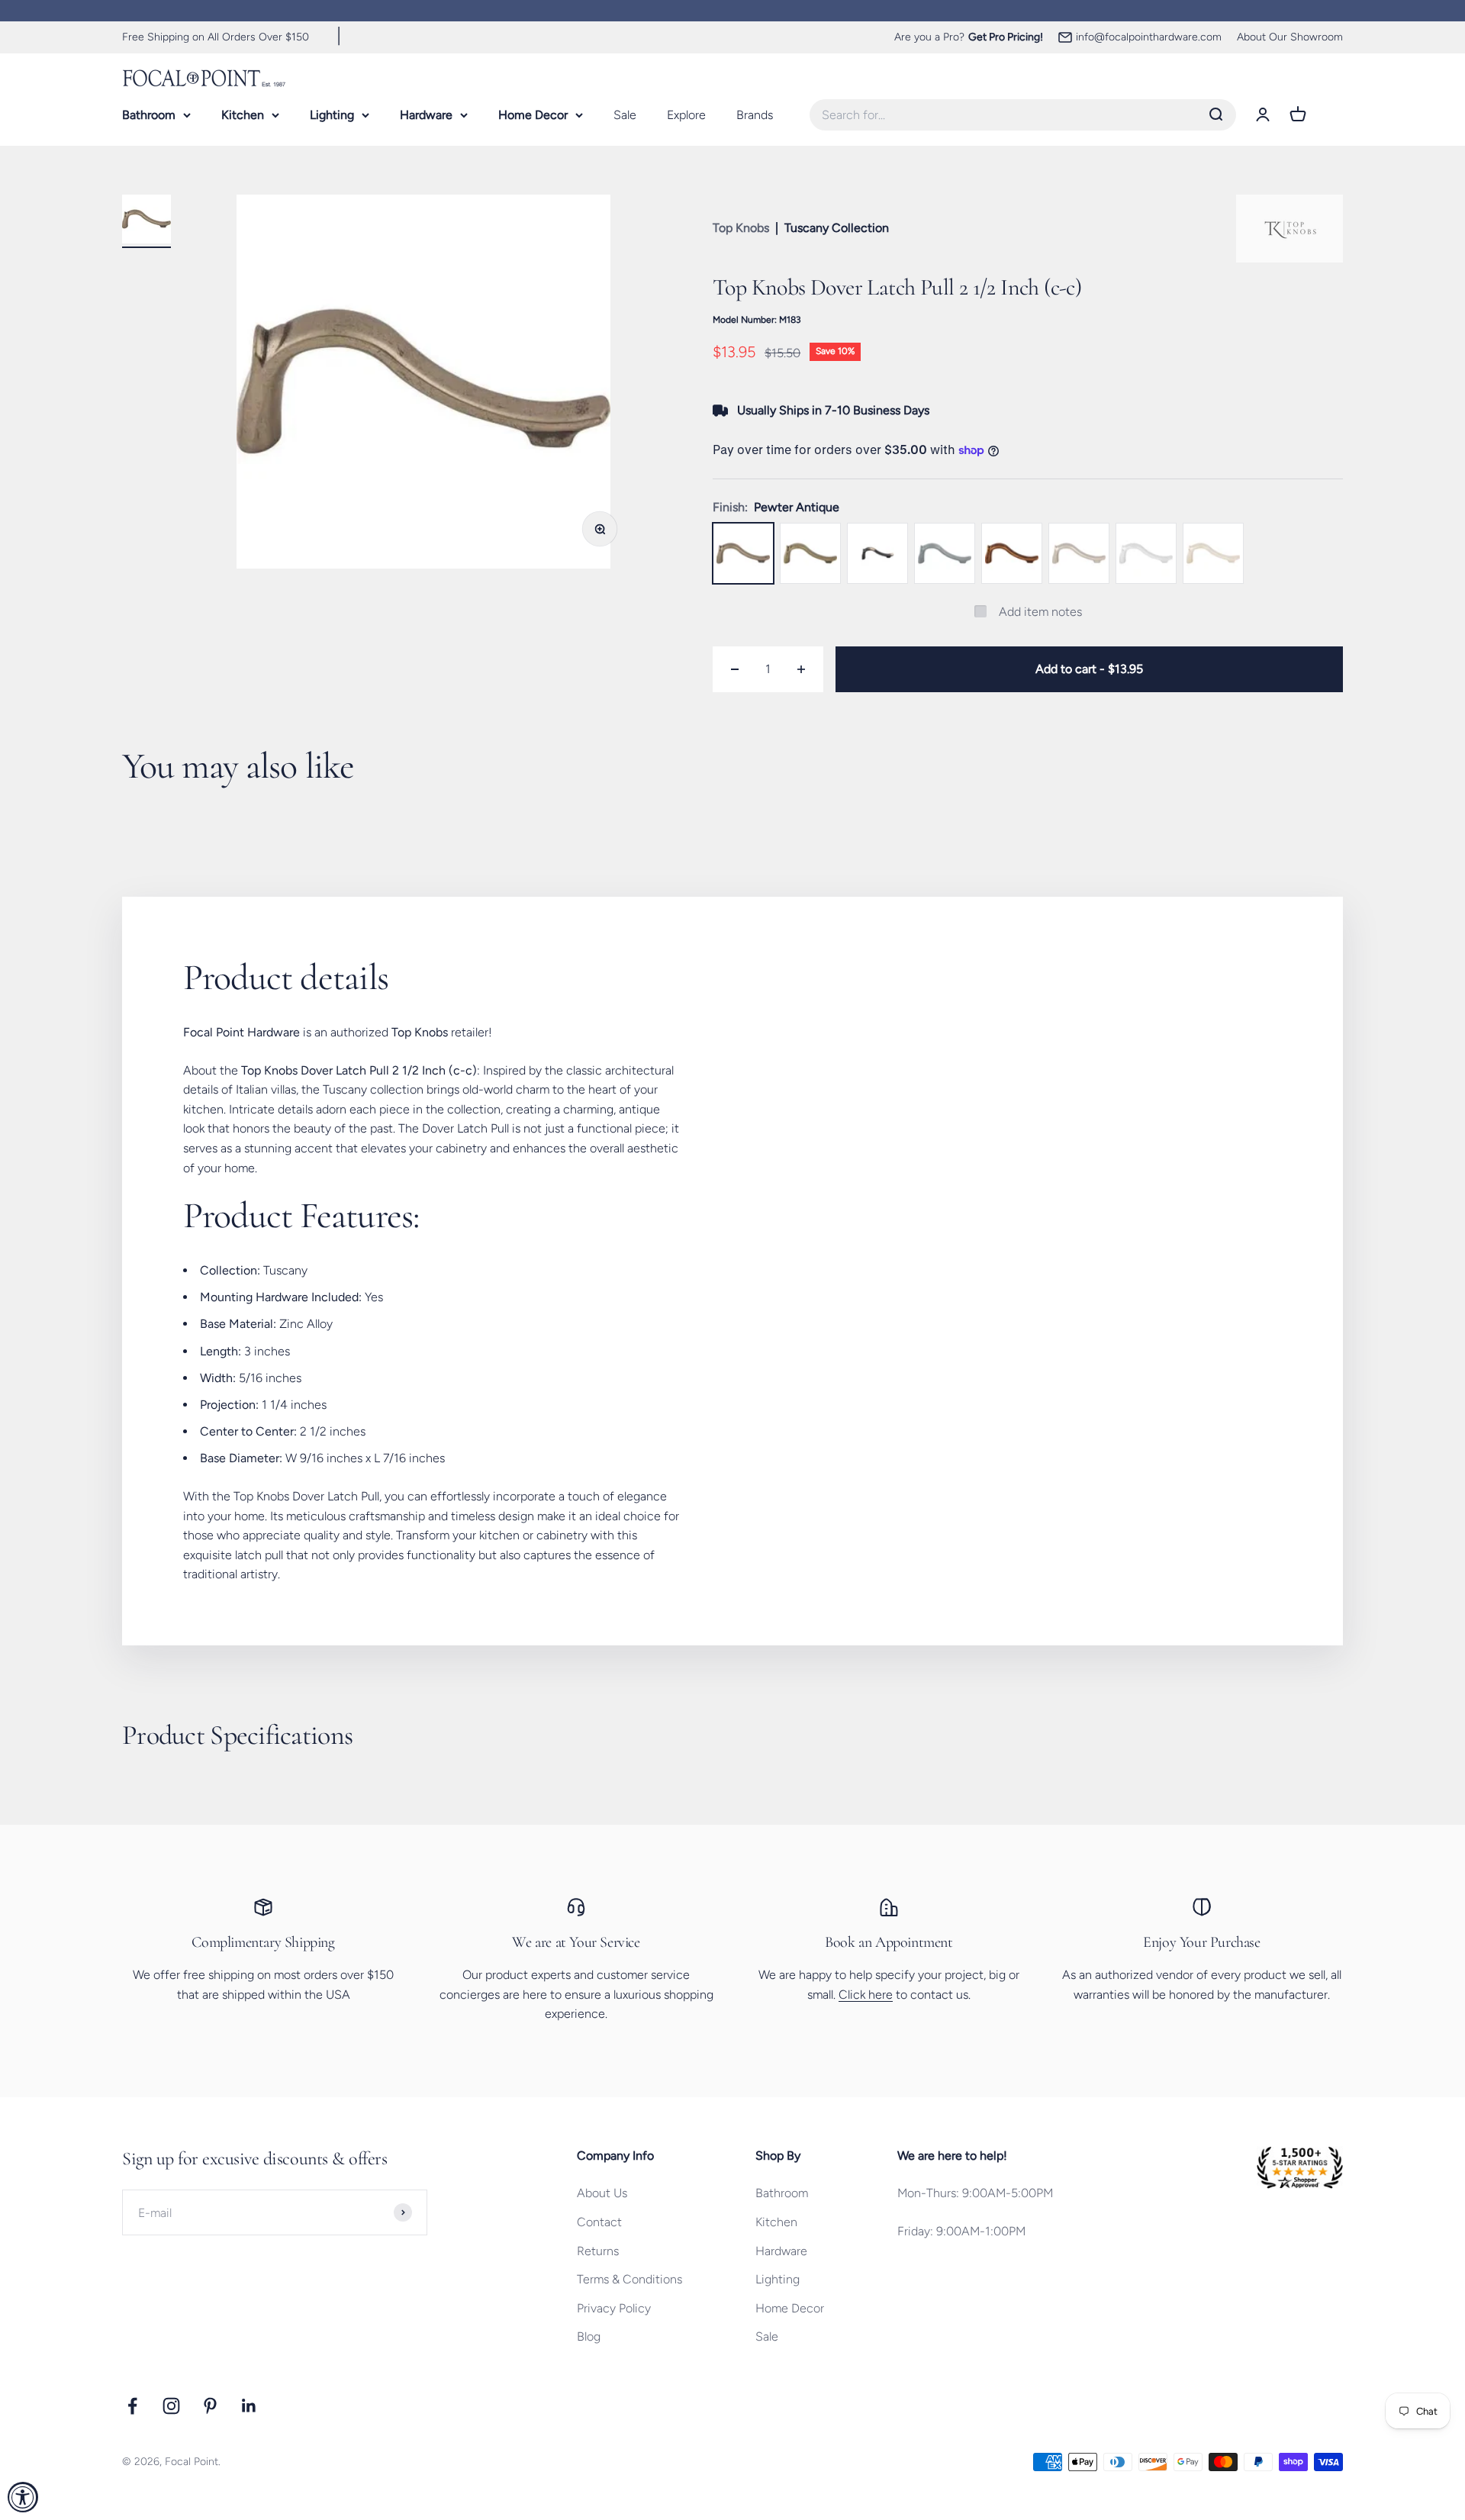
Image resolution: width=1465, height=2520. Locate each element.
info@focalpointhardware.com (1149, 37)
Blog (589, 2336)
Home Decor (533, 114)
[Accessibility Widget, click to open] (23, 2497)
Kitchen (243, 114)
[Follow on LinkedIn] (249, 2406)
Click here (866, 1995)
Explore (686, 114)
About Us (602, 2193)
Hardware (426, 114)
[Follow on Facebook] (132, 2406)
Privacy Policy (614, 2308)
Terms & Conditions (629, 2279)
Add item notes (1040, 612)
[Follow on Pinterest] (210, 2406)
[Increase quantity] (801, 669)
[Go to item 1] (146, 221)
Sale (625, 114)
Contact (599, 2222)
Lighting (332, 114)
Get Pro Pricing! (1006, 37)
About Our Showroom (1290, 37)
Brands (755, 114)
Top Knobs (741, 228)
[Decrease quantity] (735, 669)
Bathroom (149, 114)
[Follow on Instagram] (171, 2406)
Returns (598, 2251)
